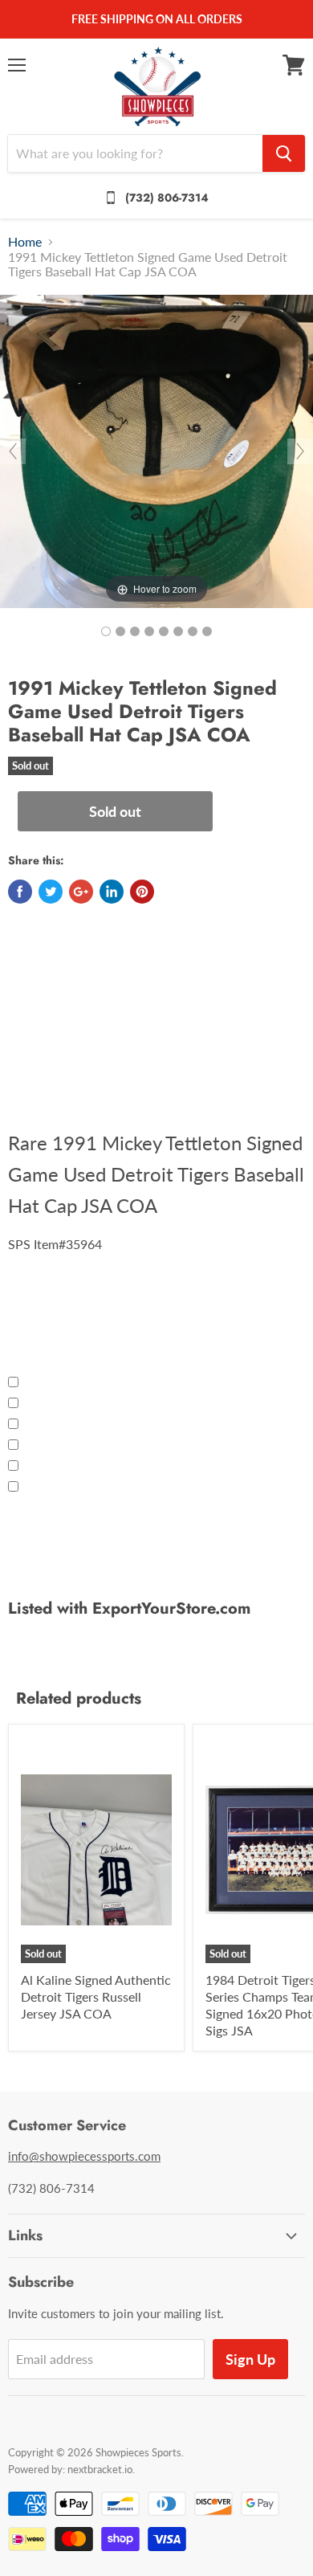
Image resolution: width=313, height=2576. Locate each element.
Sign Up (250, 2359)
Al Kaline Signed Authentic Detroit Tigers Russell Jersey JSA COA (96, 1996)
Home (25, 242)
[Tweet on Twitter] (51, 892)
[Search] (284, 153)
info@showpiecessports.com (84, 2156)
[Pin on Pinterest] (142, 892)
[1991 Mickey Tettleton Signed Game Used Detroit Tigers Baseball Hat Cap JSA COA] (106, 631)
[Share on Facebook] (20, 892)
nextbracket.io (100, 2469)
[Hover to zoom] (156, 449)
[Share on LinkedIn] (112, 892)
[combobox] (135, 153)
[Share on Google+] (81, 892)
